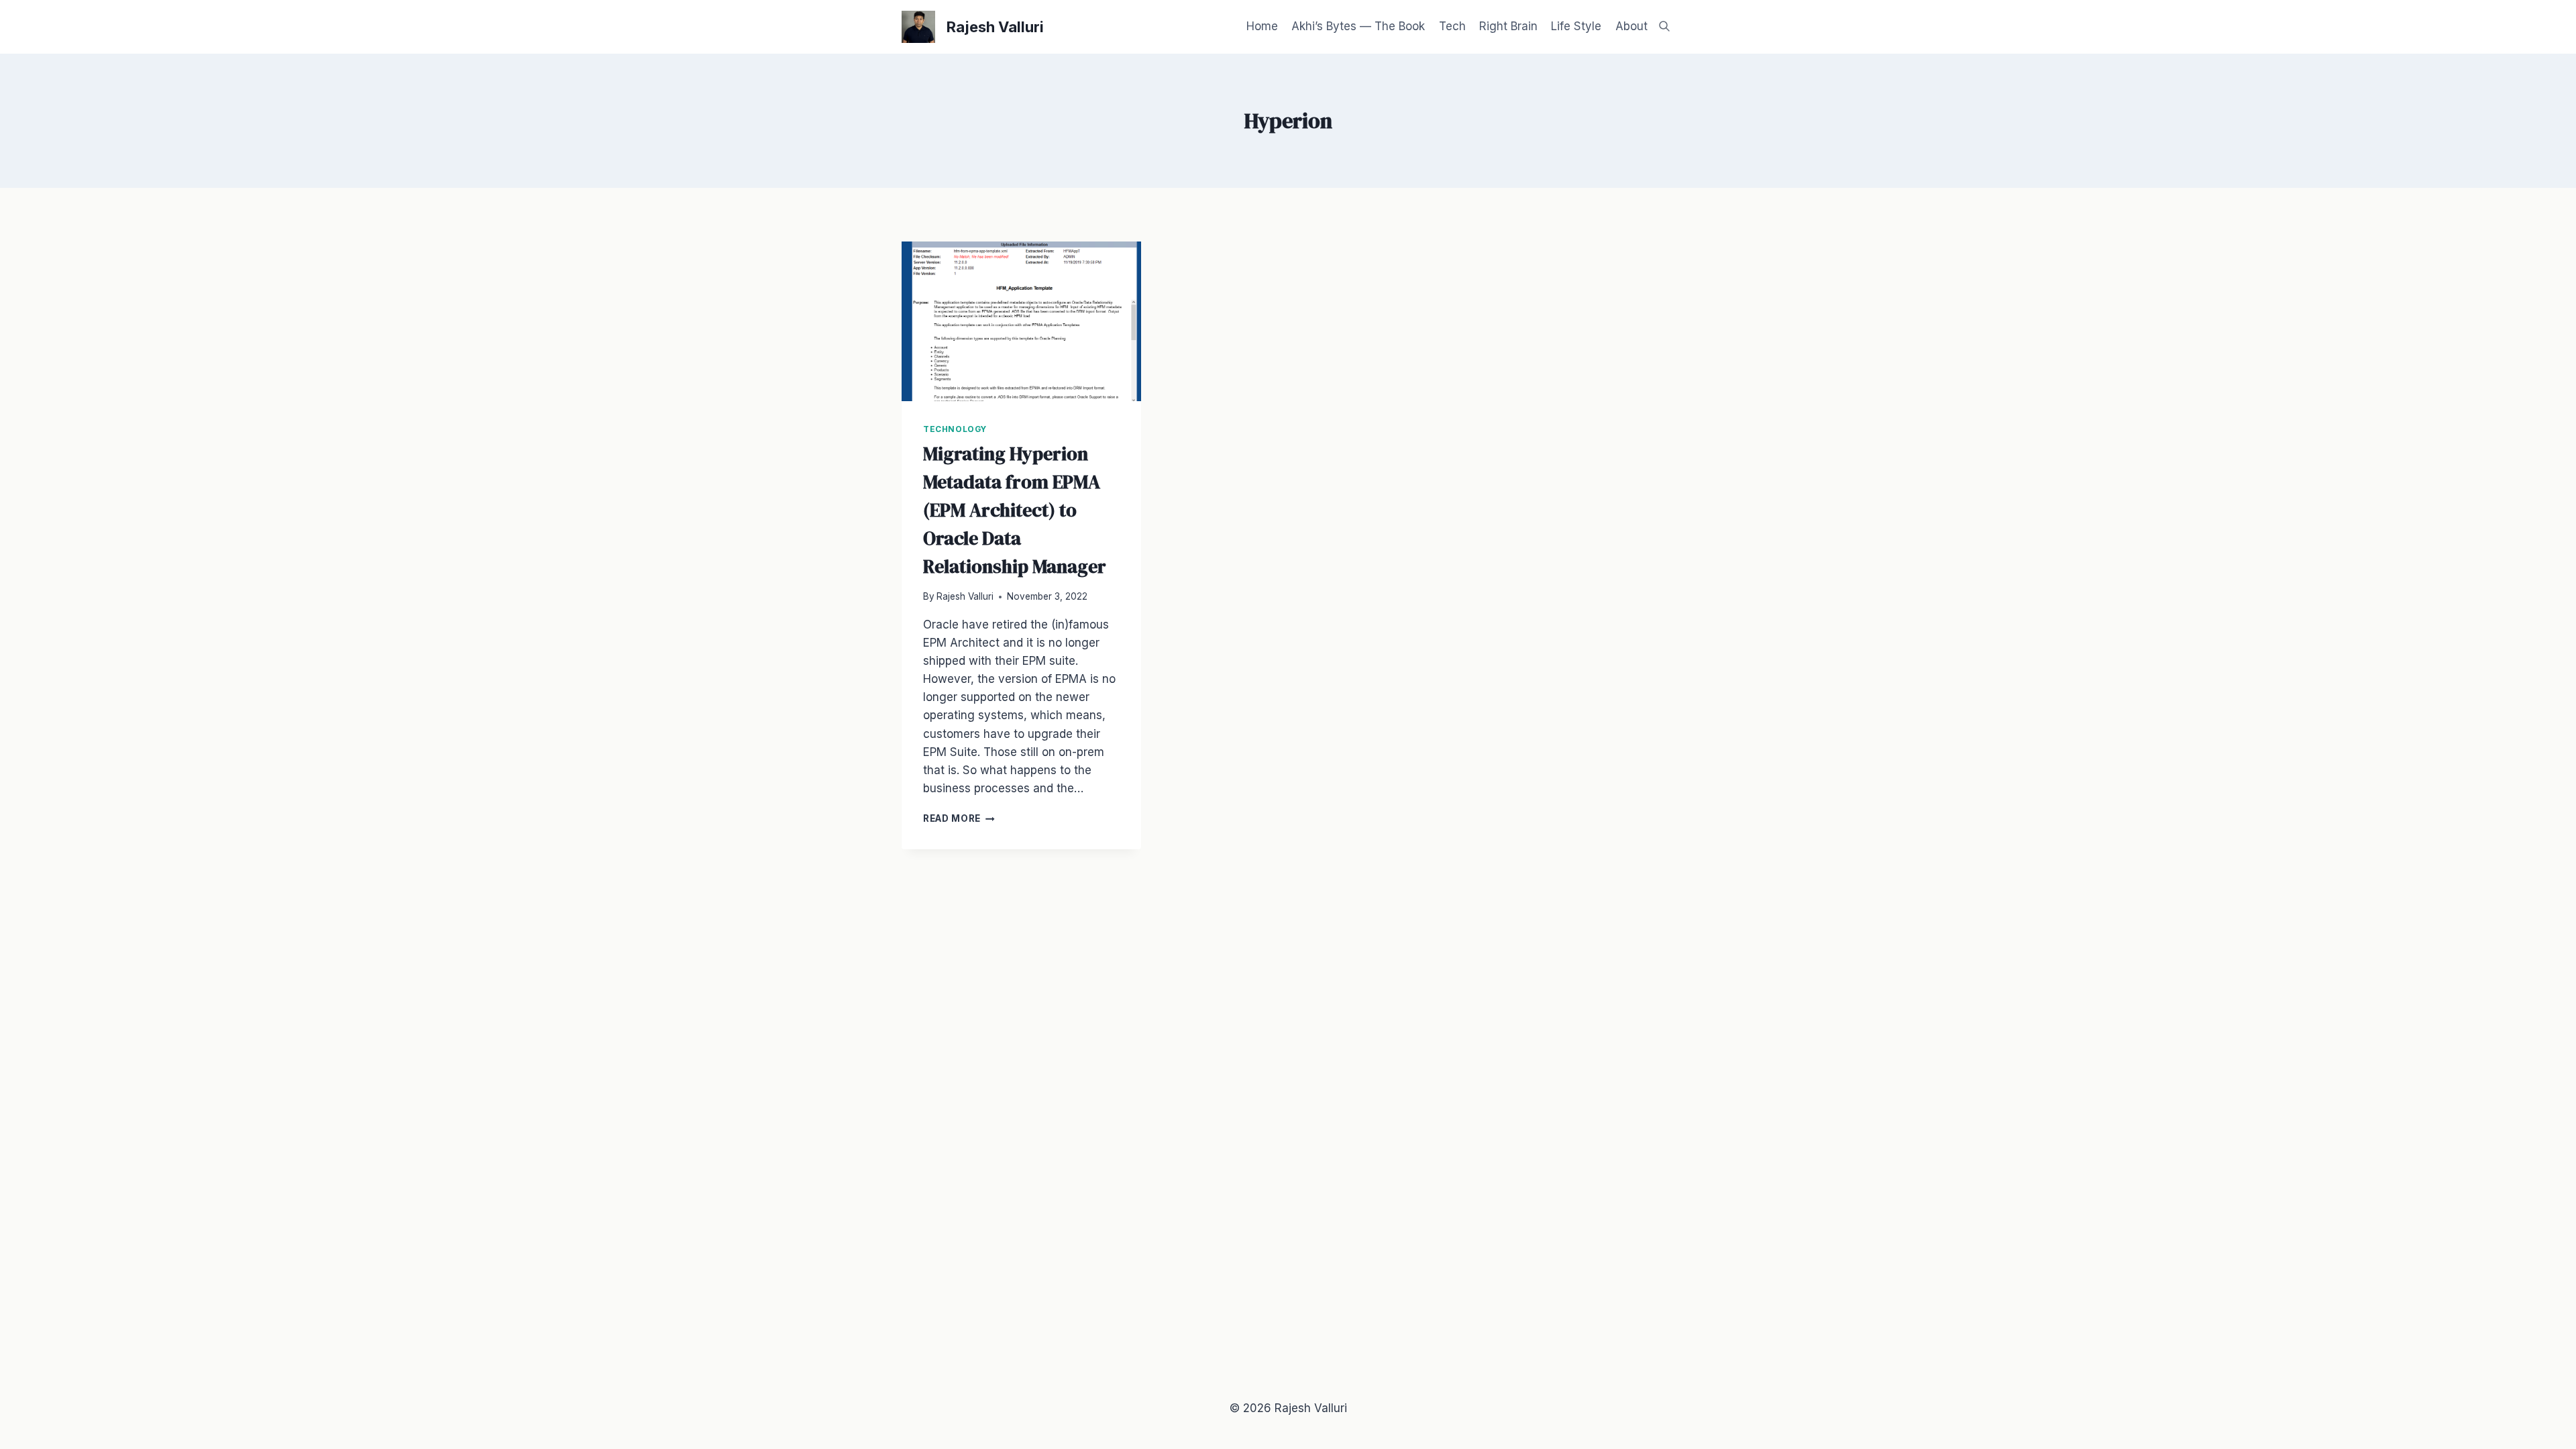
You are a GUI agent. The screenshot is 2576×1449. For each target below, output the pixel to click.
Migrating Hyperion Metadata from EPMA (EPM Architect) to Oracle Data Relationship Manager (1015, 510)
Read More (959, 818)
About (1631, 26)
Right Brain (1508, 26)
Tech (1452, 26)
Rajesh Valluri (965, 596)
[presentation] (1021, 321)
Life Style (1576, 26)
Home (1262, 26)
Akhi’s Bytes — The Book (1358, 26)
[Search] (1664, 26)
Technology (955, 429)
